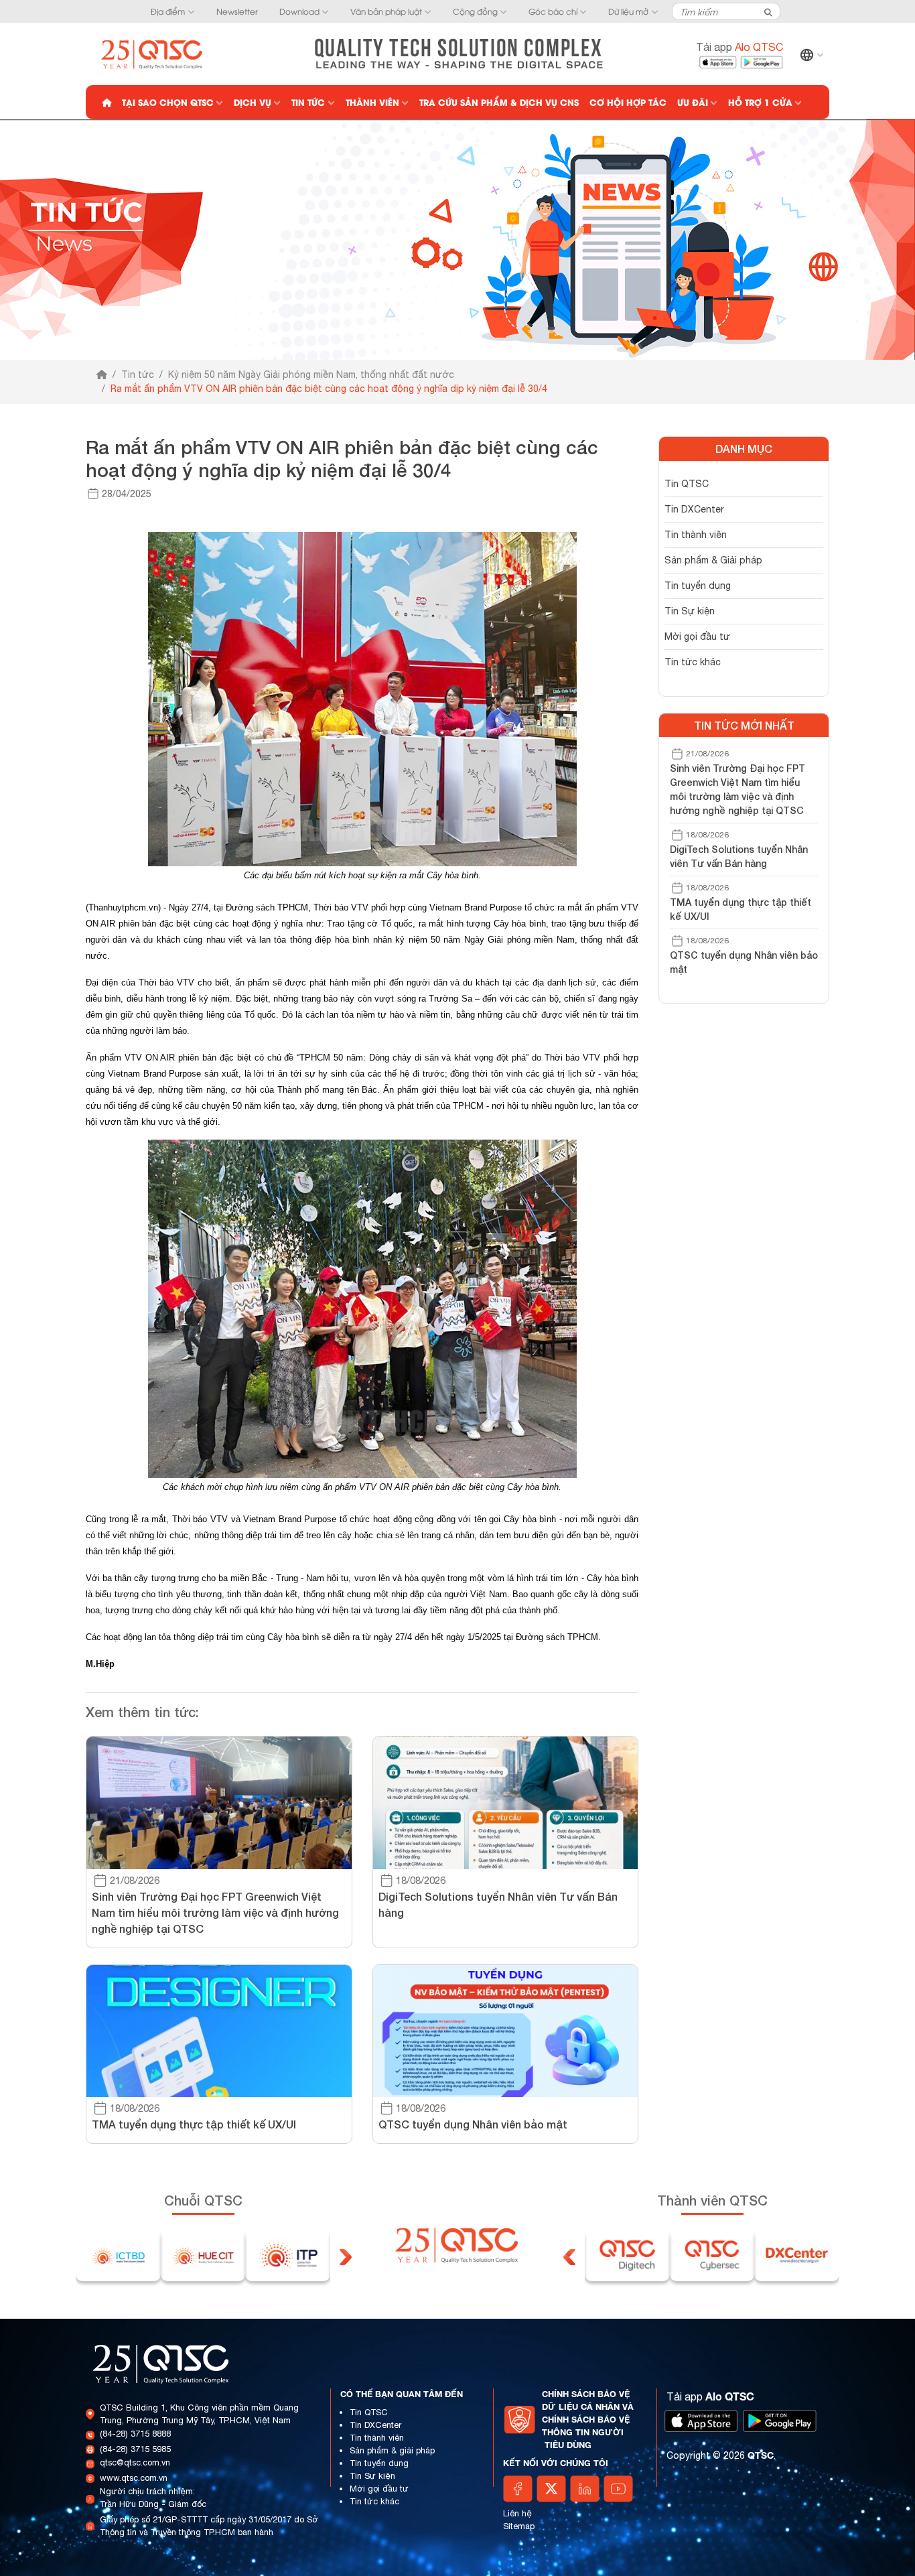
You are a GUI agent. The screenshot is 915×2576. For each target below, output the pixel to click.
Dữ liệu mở (628, 11)
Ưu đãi (693, 102)
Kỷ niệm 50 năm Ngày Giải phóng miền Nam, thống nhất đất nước (311, 375)
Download (299, 11)
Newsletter (237, 11)
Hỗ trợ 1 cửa (760, 102)
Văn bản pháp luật (386, 11)
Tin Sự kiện (690, 611)
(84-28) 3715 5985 (135, 2449)
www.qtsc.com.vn (134, 2478)
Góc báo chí (553, 11)
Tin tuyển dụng (698, 586)
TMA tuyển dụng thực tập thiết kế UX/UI (741, 909)
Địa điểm (168, 11)
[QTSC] (153, 53)
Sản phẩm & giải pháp (392, 2450)
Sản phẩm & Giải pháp (713, 560)
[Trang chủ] (102, 375)
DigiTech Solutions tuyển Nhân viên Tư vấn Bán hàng (739, 856)
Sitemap (519, 2526)
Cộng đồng (475, 11)
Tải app (740, 47)
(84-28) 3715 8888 (135, 2434)
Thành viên (372, 102)
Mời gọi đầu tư (697, 636)
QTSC (761, 2455)
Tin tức (308, 102)
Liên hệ (517, 2513)
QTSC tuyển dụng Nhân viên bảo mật (744, 962)
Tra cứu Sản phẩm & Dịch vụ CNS (499, 102)
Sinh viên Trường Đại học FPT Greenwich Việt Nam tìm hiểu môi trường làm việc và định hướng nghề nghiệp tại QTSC (737, 789)
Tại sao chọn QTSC (168, 102)
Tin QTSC (687, 484)
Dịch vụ (253, 102)
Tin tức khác (693, 662)
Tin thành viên (696, 535)
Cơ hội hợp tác (628, 102)
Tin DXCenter (694, 509)
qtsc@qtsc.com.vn (135, 2462)
